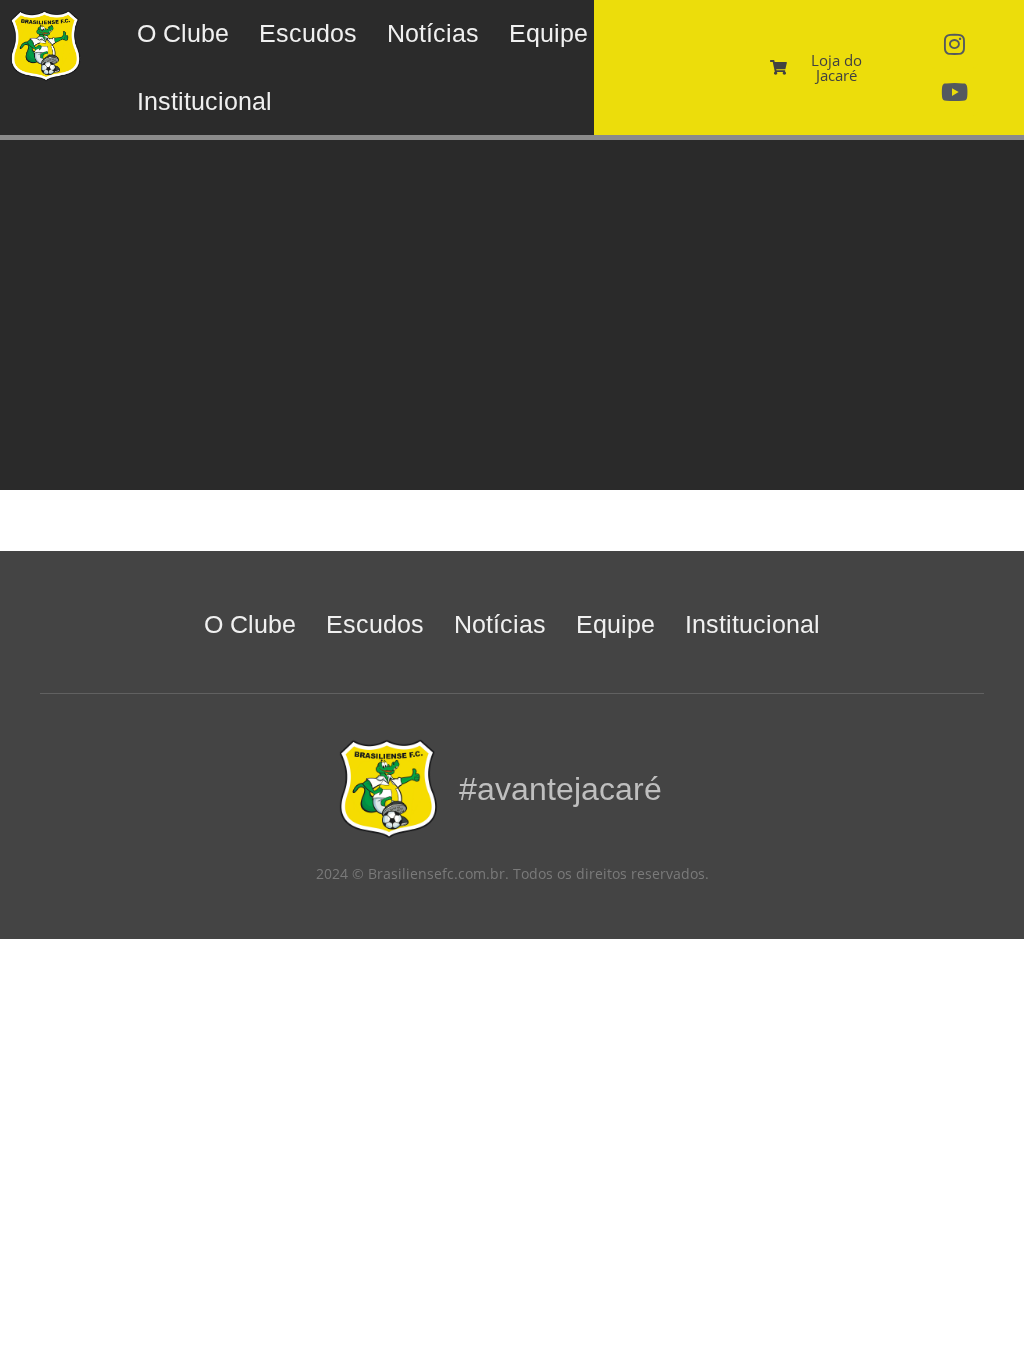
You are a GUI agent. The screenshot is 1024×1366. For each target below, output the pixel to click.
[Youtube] (954, 92)
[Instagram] (954, 44)
